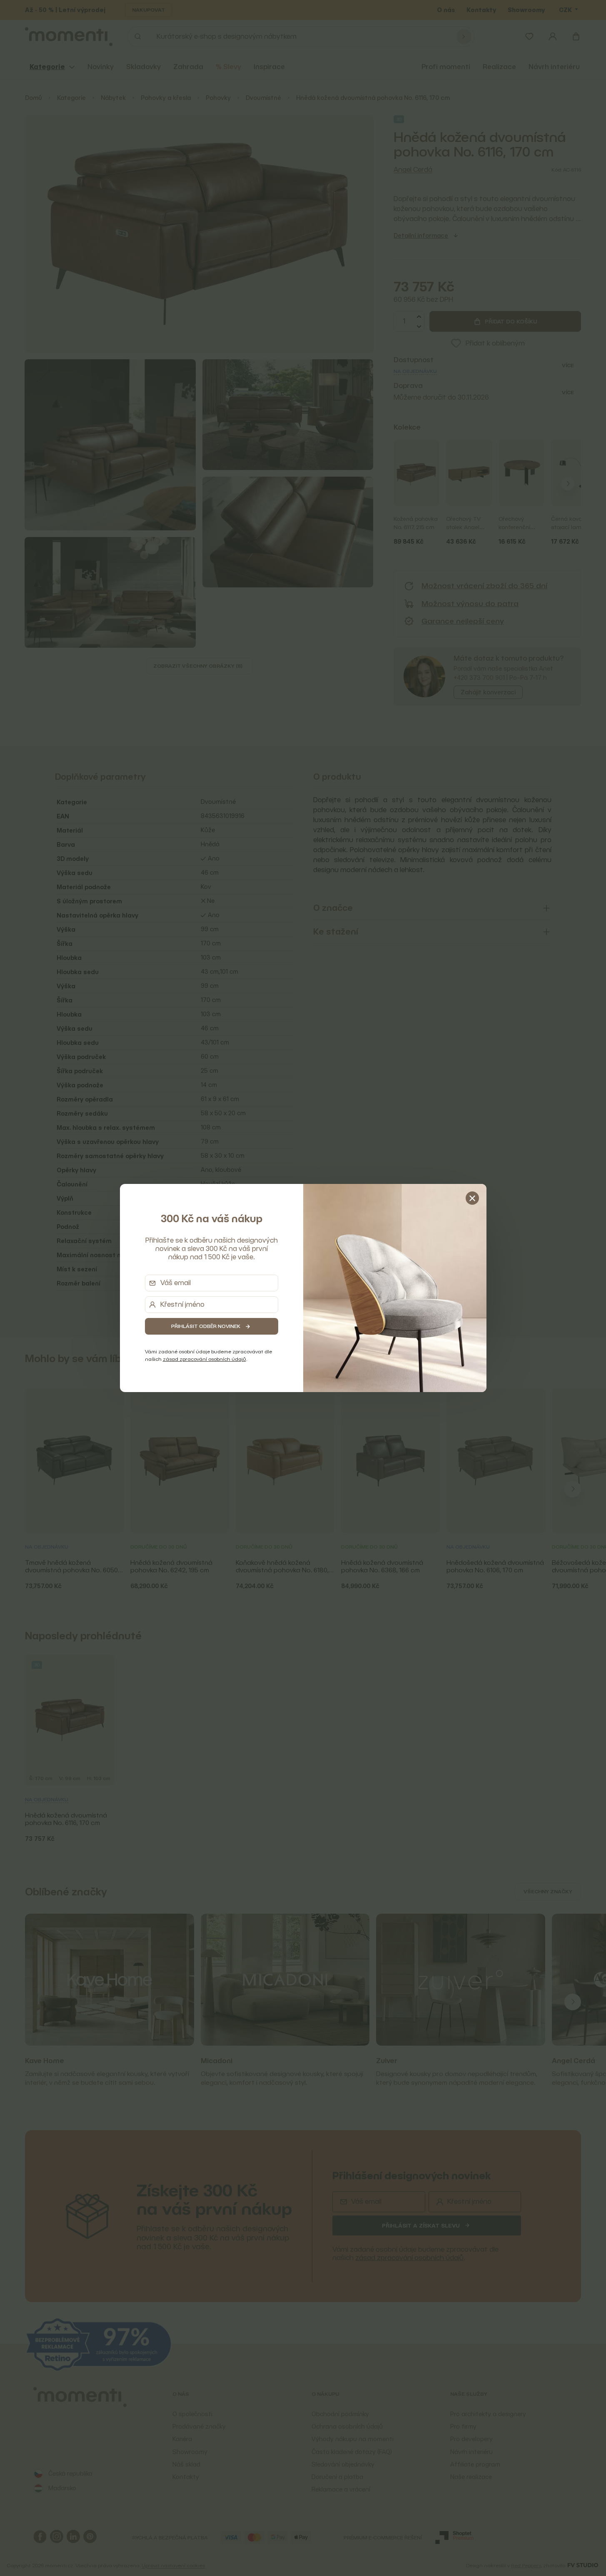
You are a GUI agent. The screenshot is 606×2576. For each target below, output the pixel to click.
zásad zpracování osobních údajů (204, 1359)
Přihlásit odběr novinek (206, 1326)
